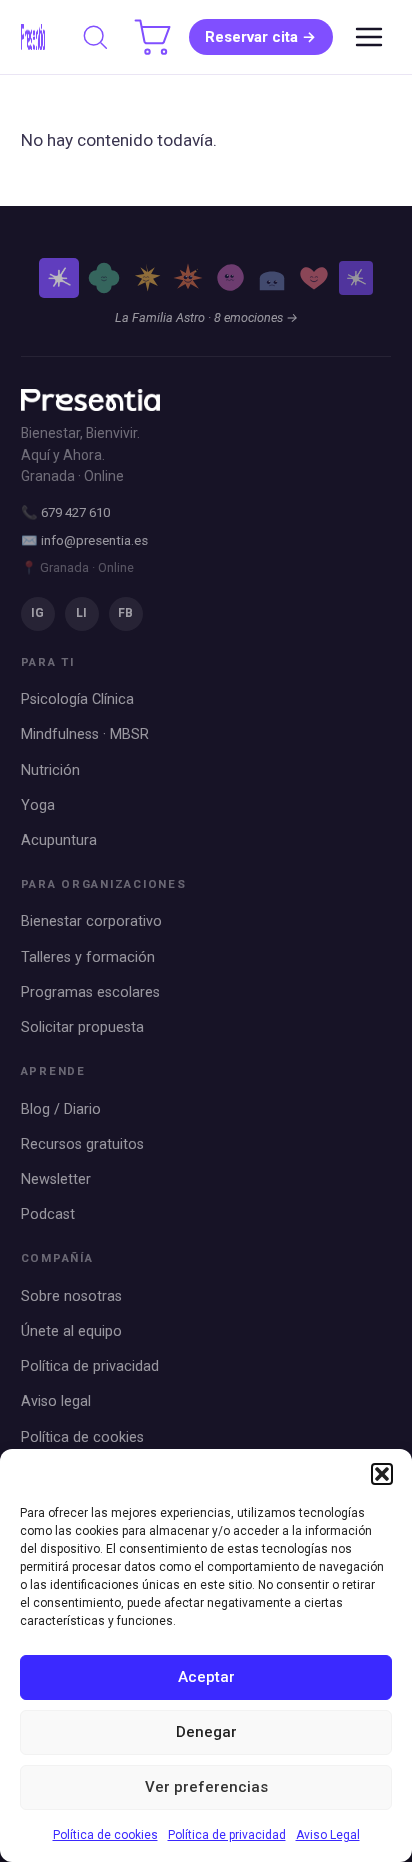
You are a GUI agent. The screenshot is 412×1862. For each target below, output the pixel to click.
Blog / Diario (61, 1109)
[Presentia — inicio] (33, 37)
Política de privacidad (227, 1835)
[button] (382, 1474)
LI (81, 613)
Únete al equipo (71, 1331)
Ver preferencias (206, 1787)
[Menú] (369, 37)
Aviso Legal (328, 1835)
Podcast (48, 1214)
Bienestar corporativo (91, 921)
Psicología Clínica (77, 699)
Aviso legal (56, 1401)
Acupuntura (59, 840)
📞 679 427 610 (65, 512)
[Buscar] (95, 37)
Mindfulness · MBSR (85, 734)
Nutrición (50, 770)
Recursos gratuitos (82, 1144)
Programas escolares (90, 992)
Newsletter (56, 1179)
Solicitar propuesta (82, 1027)
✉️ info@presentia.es (84, 540)
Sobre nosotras (71, 1296)
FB (125, 613)
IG (37, 613)
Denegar (206, 1732)
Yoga (38, 805)
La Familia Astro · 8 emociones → (206, 317)
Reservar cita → (260, 37)
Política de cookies (105, 1835)
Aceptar (206, 1677)
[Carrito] (153, 37)
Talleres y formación (88, 957)
